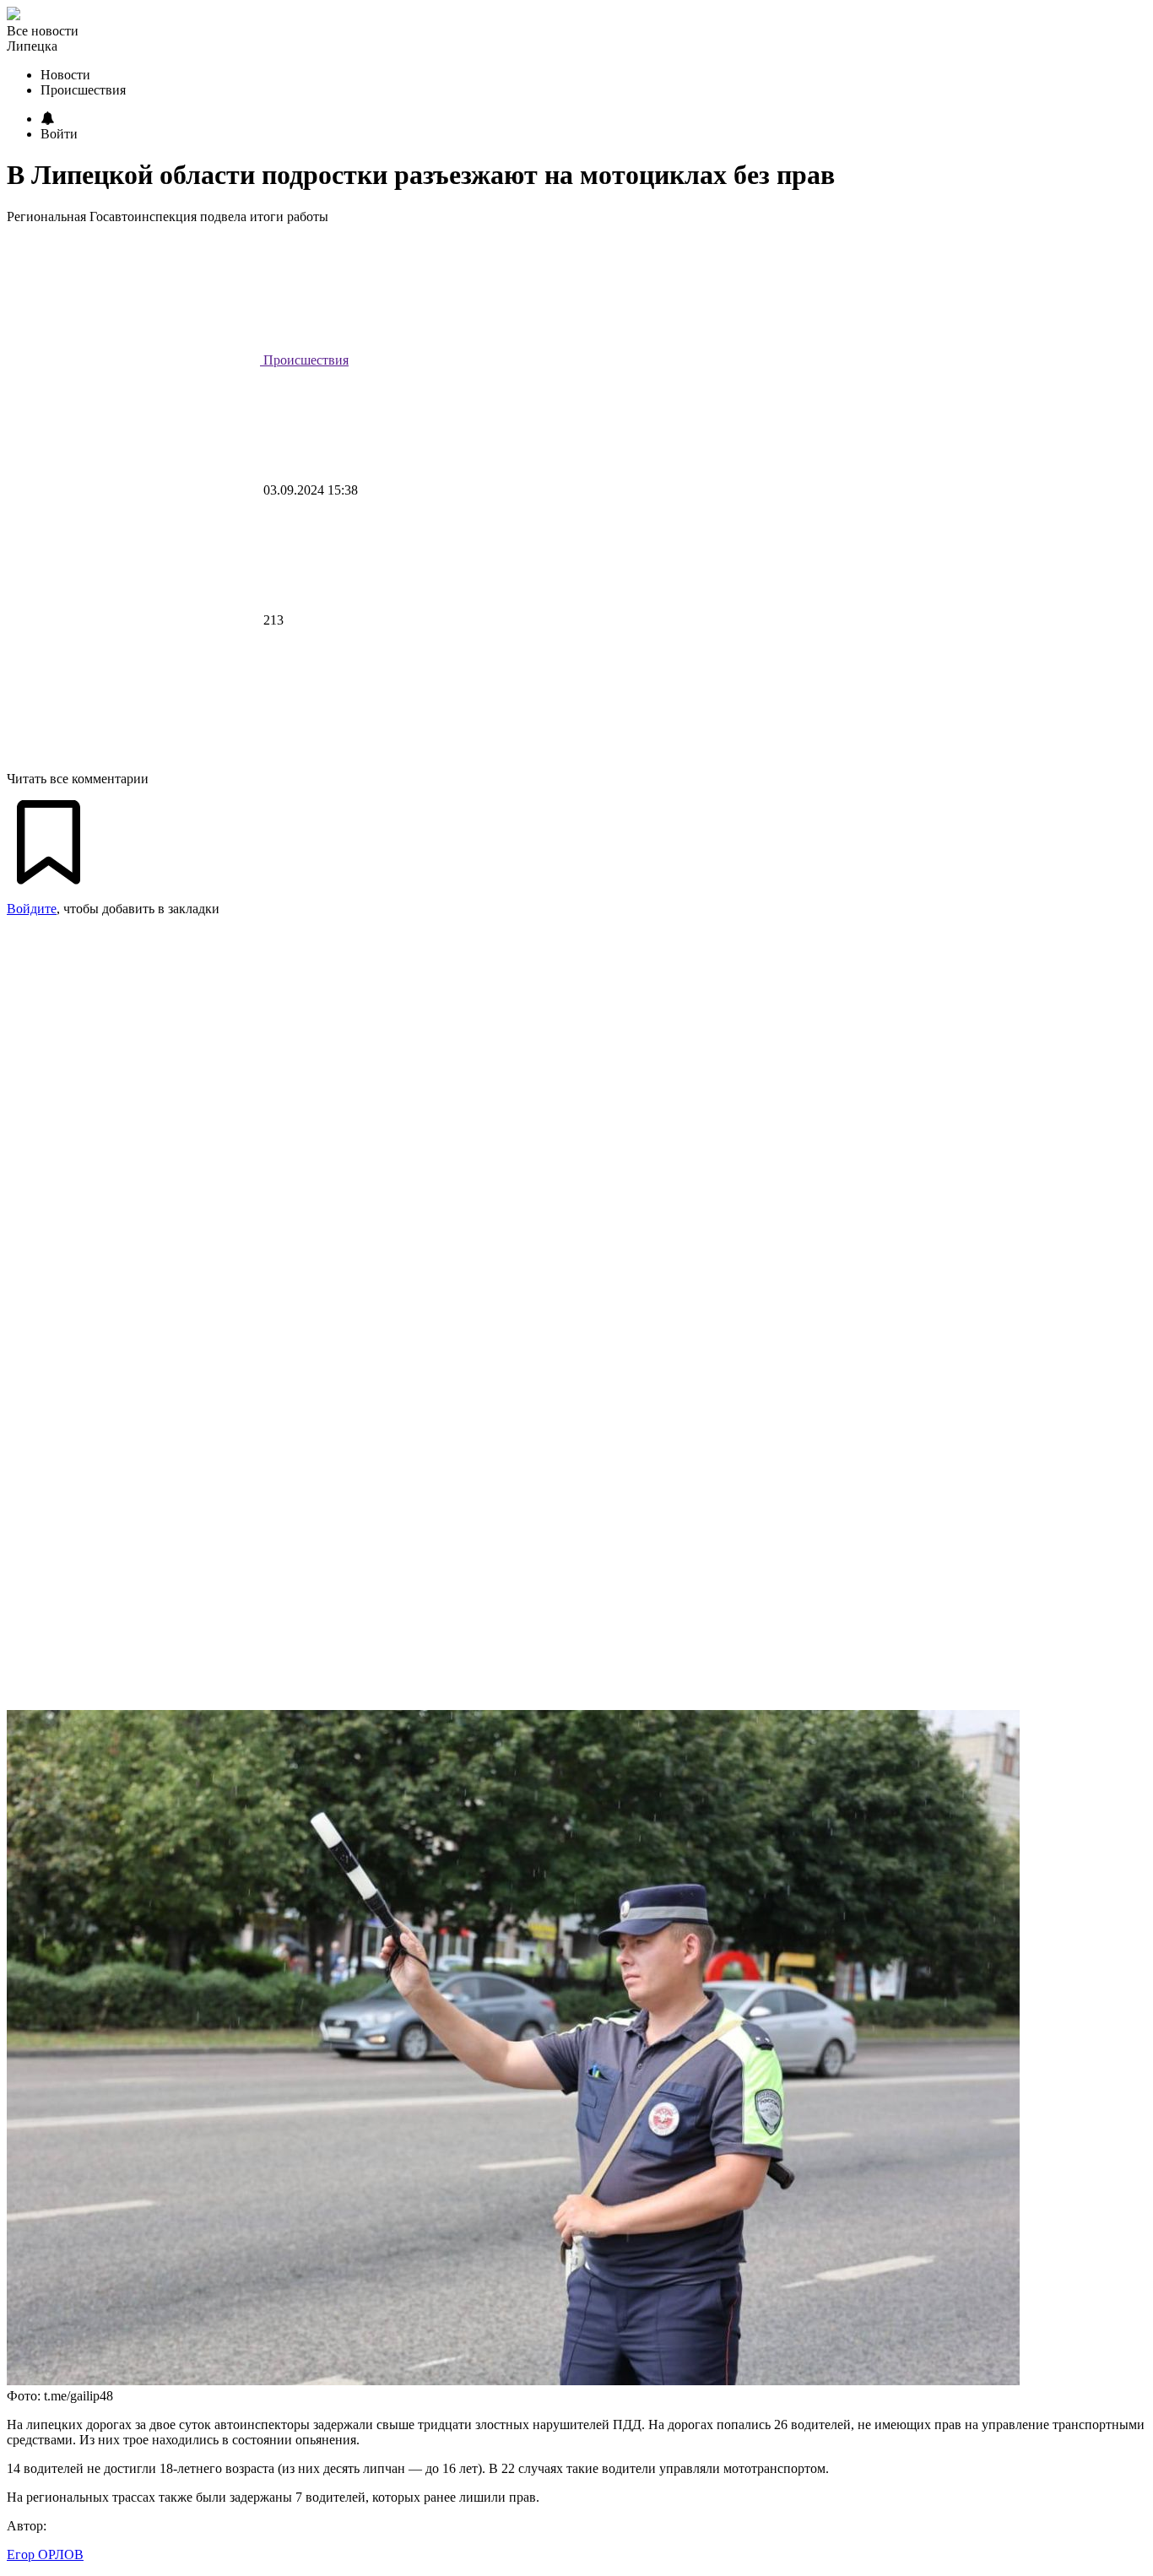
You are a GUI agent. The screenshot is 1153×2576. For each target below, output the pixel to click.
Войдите (32, 909)
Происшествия (304, 360)
